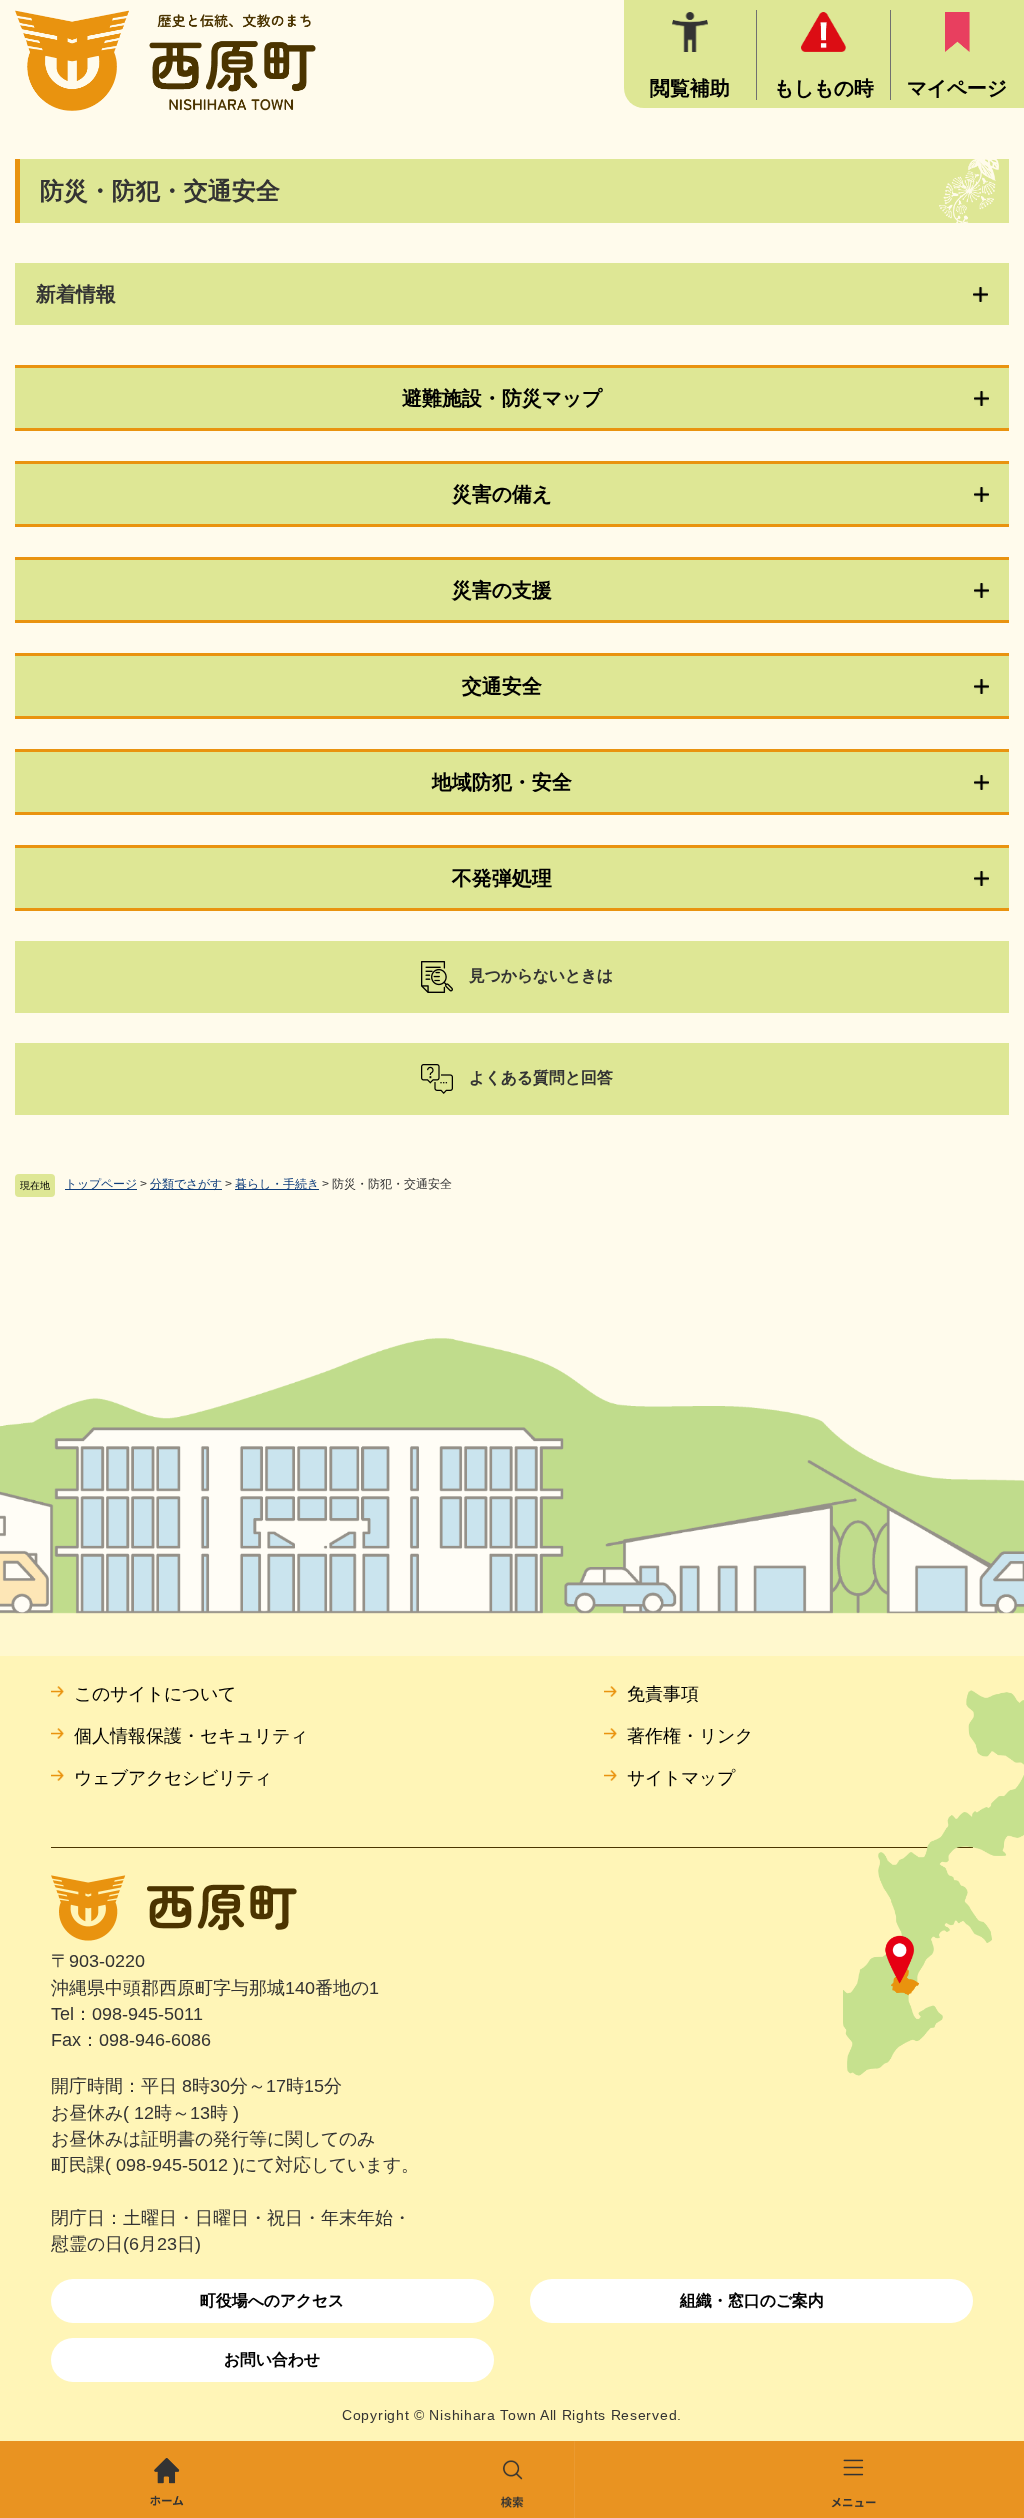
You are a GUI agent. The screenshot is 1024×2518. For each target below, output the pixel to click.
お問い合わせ (272, 2359)
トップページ (101, 1184)
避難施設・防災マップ (502, 398)
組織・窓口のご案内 (752, 2300)
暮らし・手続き (277, 1184)
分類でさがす (186, 1184)
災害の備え (502, 494)
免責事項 (663, 1694)
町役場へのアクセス (272, 2300)
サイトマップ (681, 1778)
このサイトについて (155, 1694)
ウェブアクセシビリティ (173, 1778)
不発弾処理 (502, 878)
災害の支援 (502, 590)
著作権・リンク (690, 1736)
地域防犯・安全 (502, 782)
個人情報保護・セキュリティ (191, 1736)
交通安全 (502, 686)
